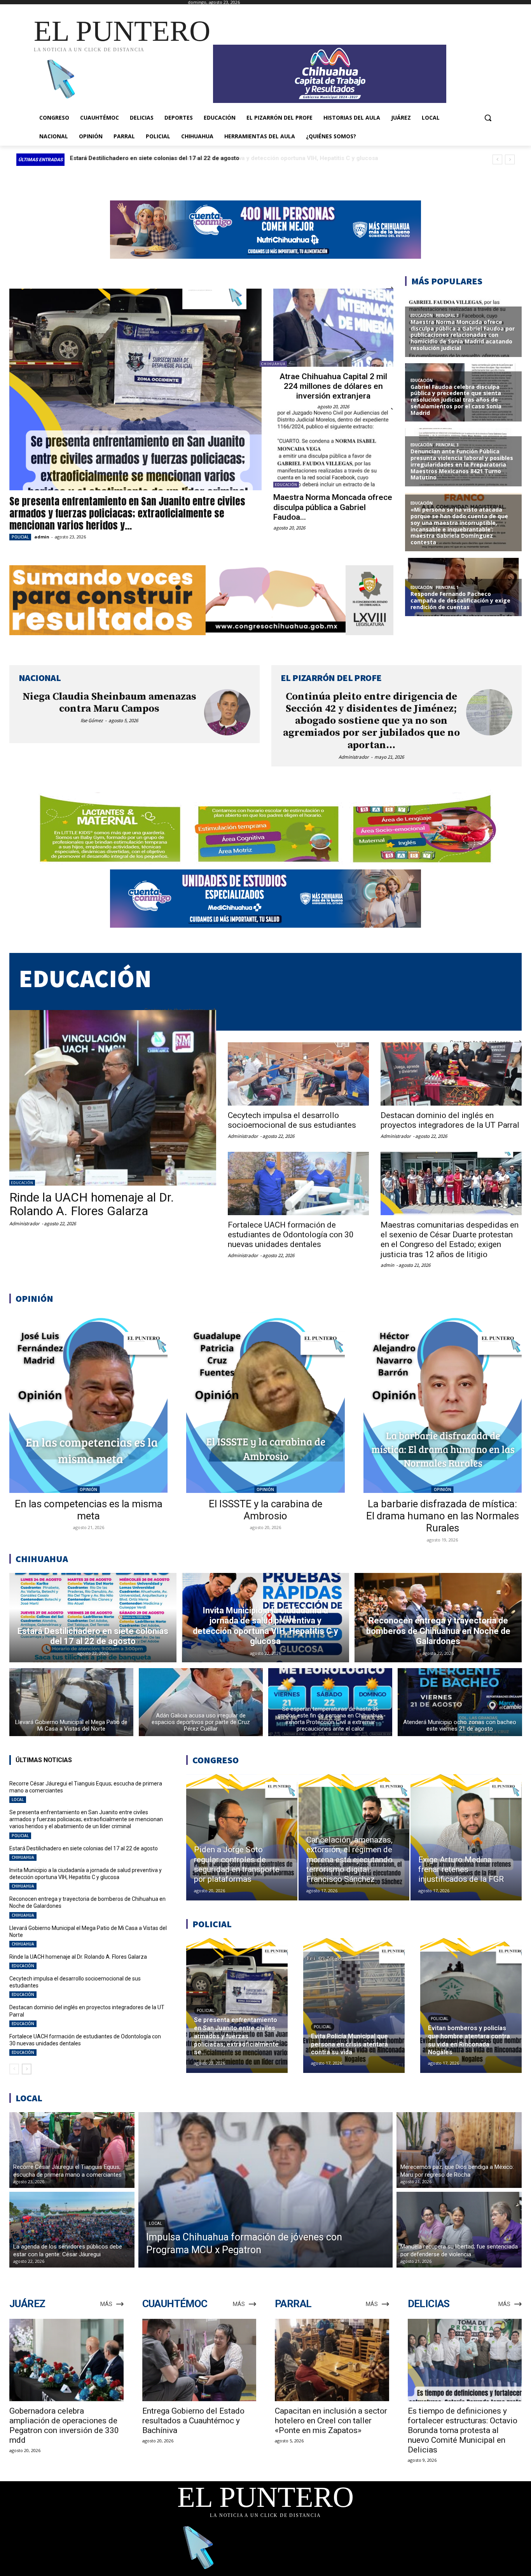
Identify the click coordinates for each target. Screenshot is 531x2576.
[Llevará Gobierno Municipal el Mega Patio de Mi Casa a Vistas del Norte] (71, 1702)
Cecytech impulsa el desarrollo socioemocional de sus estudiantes (292, 1120)
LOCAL (18, 1799)
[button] (488, 118)
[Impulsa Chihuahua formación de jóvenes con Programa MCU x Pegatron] (265, 2190)
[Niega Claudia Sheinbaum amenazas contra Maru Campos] (227, 712)
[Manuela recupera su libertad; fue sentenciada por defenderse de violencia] (459, 2230)
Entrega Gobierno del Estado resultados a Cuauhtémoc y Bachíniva (193, 2421)
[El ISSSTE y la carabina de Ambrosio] (265, 1403)
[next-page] (27, 2069)
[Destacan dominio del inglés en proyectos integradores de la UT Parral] (451, 1074)
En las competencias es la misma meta (89, 1510)
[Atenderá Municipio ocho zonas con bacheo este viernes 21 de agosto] (460, 1702)
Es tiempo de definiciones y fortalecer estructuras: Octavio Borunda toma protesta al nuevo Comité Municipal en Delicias (463, 2430)
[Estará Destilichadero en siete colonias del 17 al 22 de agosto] (93, 1618)
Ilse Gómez (92, 720)
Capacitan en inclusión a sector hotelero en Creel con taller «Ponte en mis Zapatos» (331, 2421)
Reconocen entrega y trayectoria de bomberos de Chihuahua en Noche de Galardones (190, 158)
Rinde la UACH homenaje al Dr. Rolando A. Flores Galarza (92, 1204)
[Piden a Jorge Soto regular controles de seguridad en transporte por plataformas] (242, 1838)
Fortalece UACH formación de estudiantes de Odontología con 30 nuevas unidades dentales (291, 1235)
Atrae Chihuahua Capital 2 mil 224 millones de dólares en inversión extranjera (333, 386)
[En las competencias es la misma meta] (88, 1403)
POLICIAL (20, 537)
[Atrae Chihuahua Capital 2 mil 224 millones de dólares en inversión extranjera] (333, 328)
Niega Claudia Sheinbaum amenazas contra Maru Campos (109, 703)
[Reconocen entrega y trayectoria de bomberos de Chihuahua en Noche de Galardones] (438, 1618)
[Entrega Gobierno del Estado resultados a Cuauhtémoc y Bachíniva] (199, 2360)
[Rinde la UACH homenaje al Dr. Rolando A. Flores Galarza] (113, 1098)
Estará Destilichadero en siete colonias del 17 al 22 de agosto (84, 1848)
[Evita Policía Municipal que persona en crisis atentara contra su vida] (354, 2006)
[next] (510, 159)
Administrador (354, 757)
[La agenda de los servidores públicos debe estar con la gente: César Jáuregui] (72, 2230)
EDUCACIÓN (286, 485)
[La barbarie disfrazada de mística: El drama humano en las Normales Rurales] (443, 1403)
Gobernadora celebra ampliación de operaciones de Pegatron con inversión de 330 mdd (64, 2425)
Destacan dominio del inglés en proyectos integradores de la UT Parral (450, 1120)
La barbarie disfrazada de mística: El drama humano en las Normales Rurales (443, 1516)
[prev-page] (14, 2069)
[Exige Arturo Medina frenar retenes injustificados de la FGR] (466, 1838)
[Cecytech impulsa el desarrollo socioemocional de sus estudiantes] (298, 1074)
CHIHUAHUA (273, 364)
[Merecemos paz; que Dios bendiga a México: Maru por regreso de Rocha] (459, 2150)
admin (42, 537)
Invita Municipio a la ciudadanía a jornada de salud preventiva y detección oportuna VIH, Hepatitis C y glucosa (86, 1874)
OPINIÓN (88, 1489)
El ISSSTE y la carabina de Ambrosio (265, 1510)
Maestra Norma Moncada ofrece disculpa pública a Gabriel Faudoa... (333, 507)
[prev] (497, 159)
